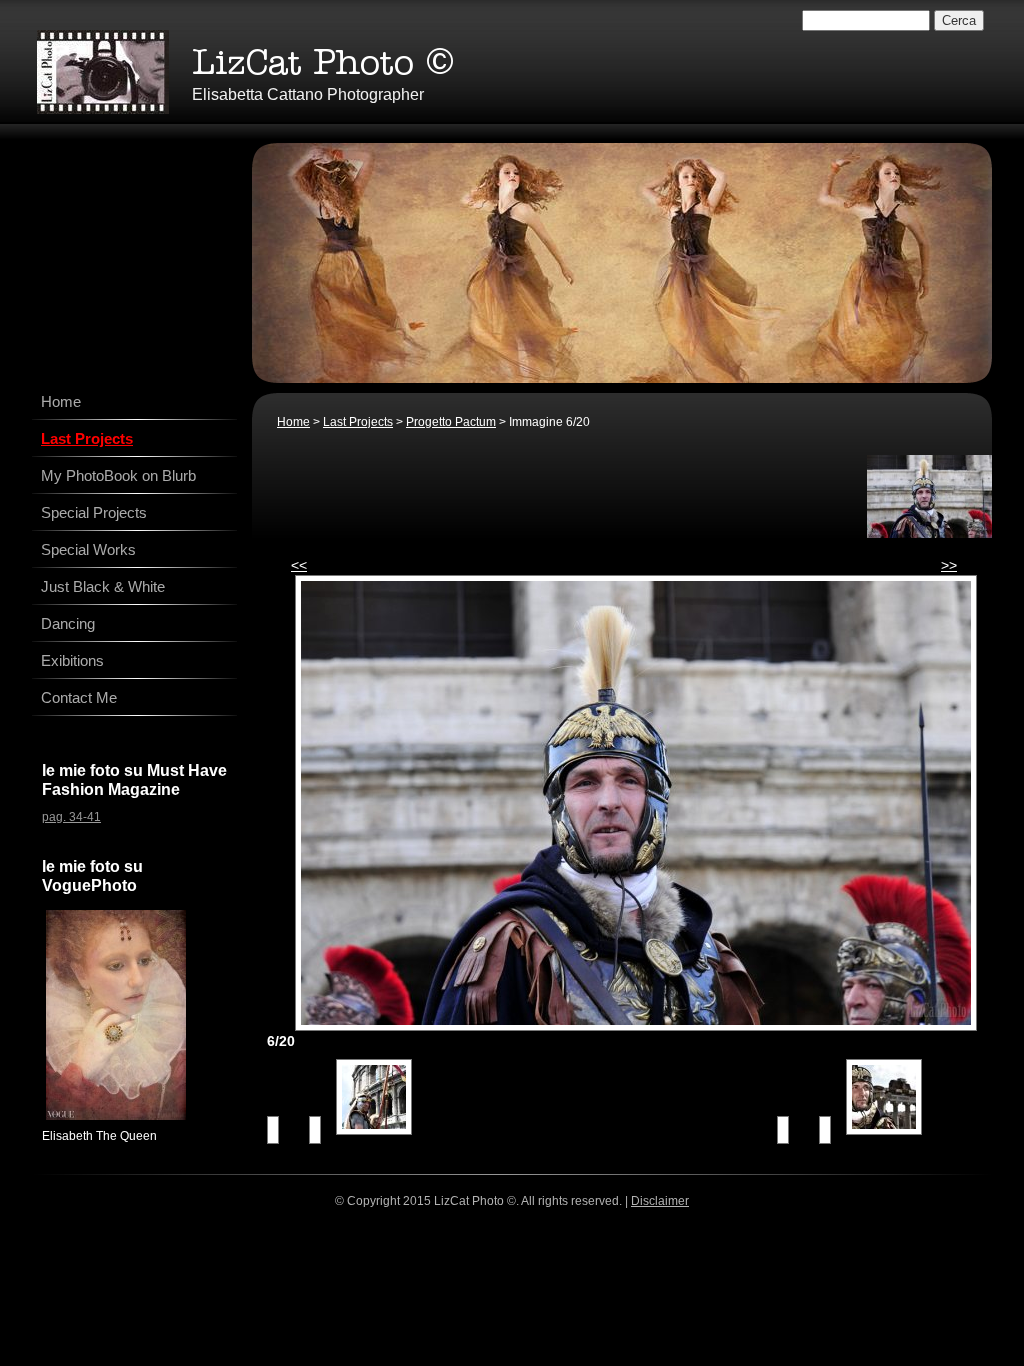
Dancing (68, 623)
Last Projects (358, 422)
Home (293, 422)
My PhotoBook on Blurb (118, 475)
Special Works (88, 549)
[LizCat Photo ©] (103, 72)
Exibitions (72, 660)
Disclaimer (660, 1201)
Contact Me (79, 697)
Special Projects (94, 512)
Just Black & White (103, 586)
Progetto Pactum (451, 422)
